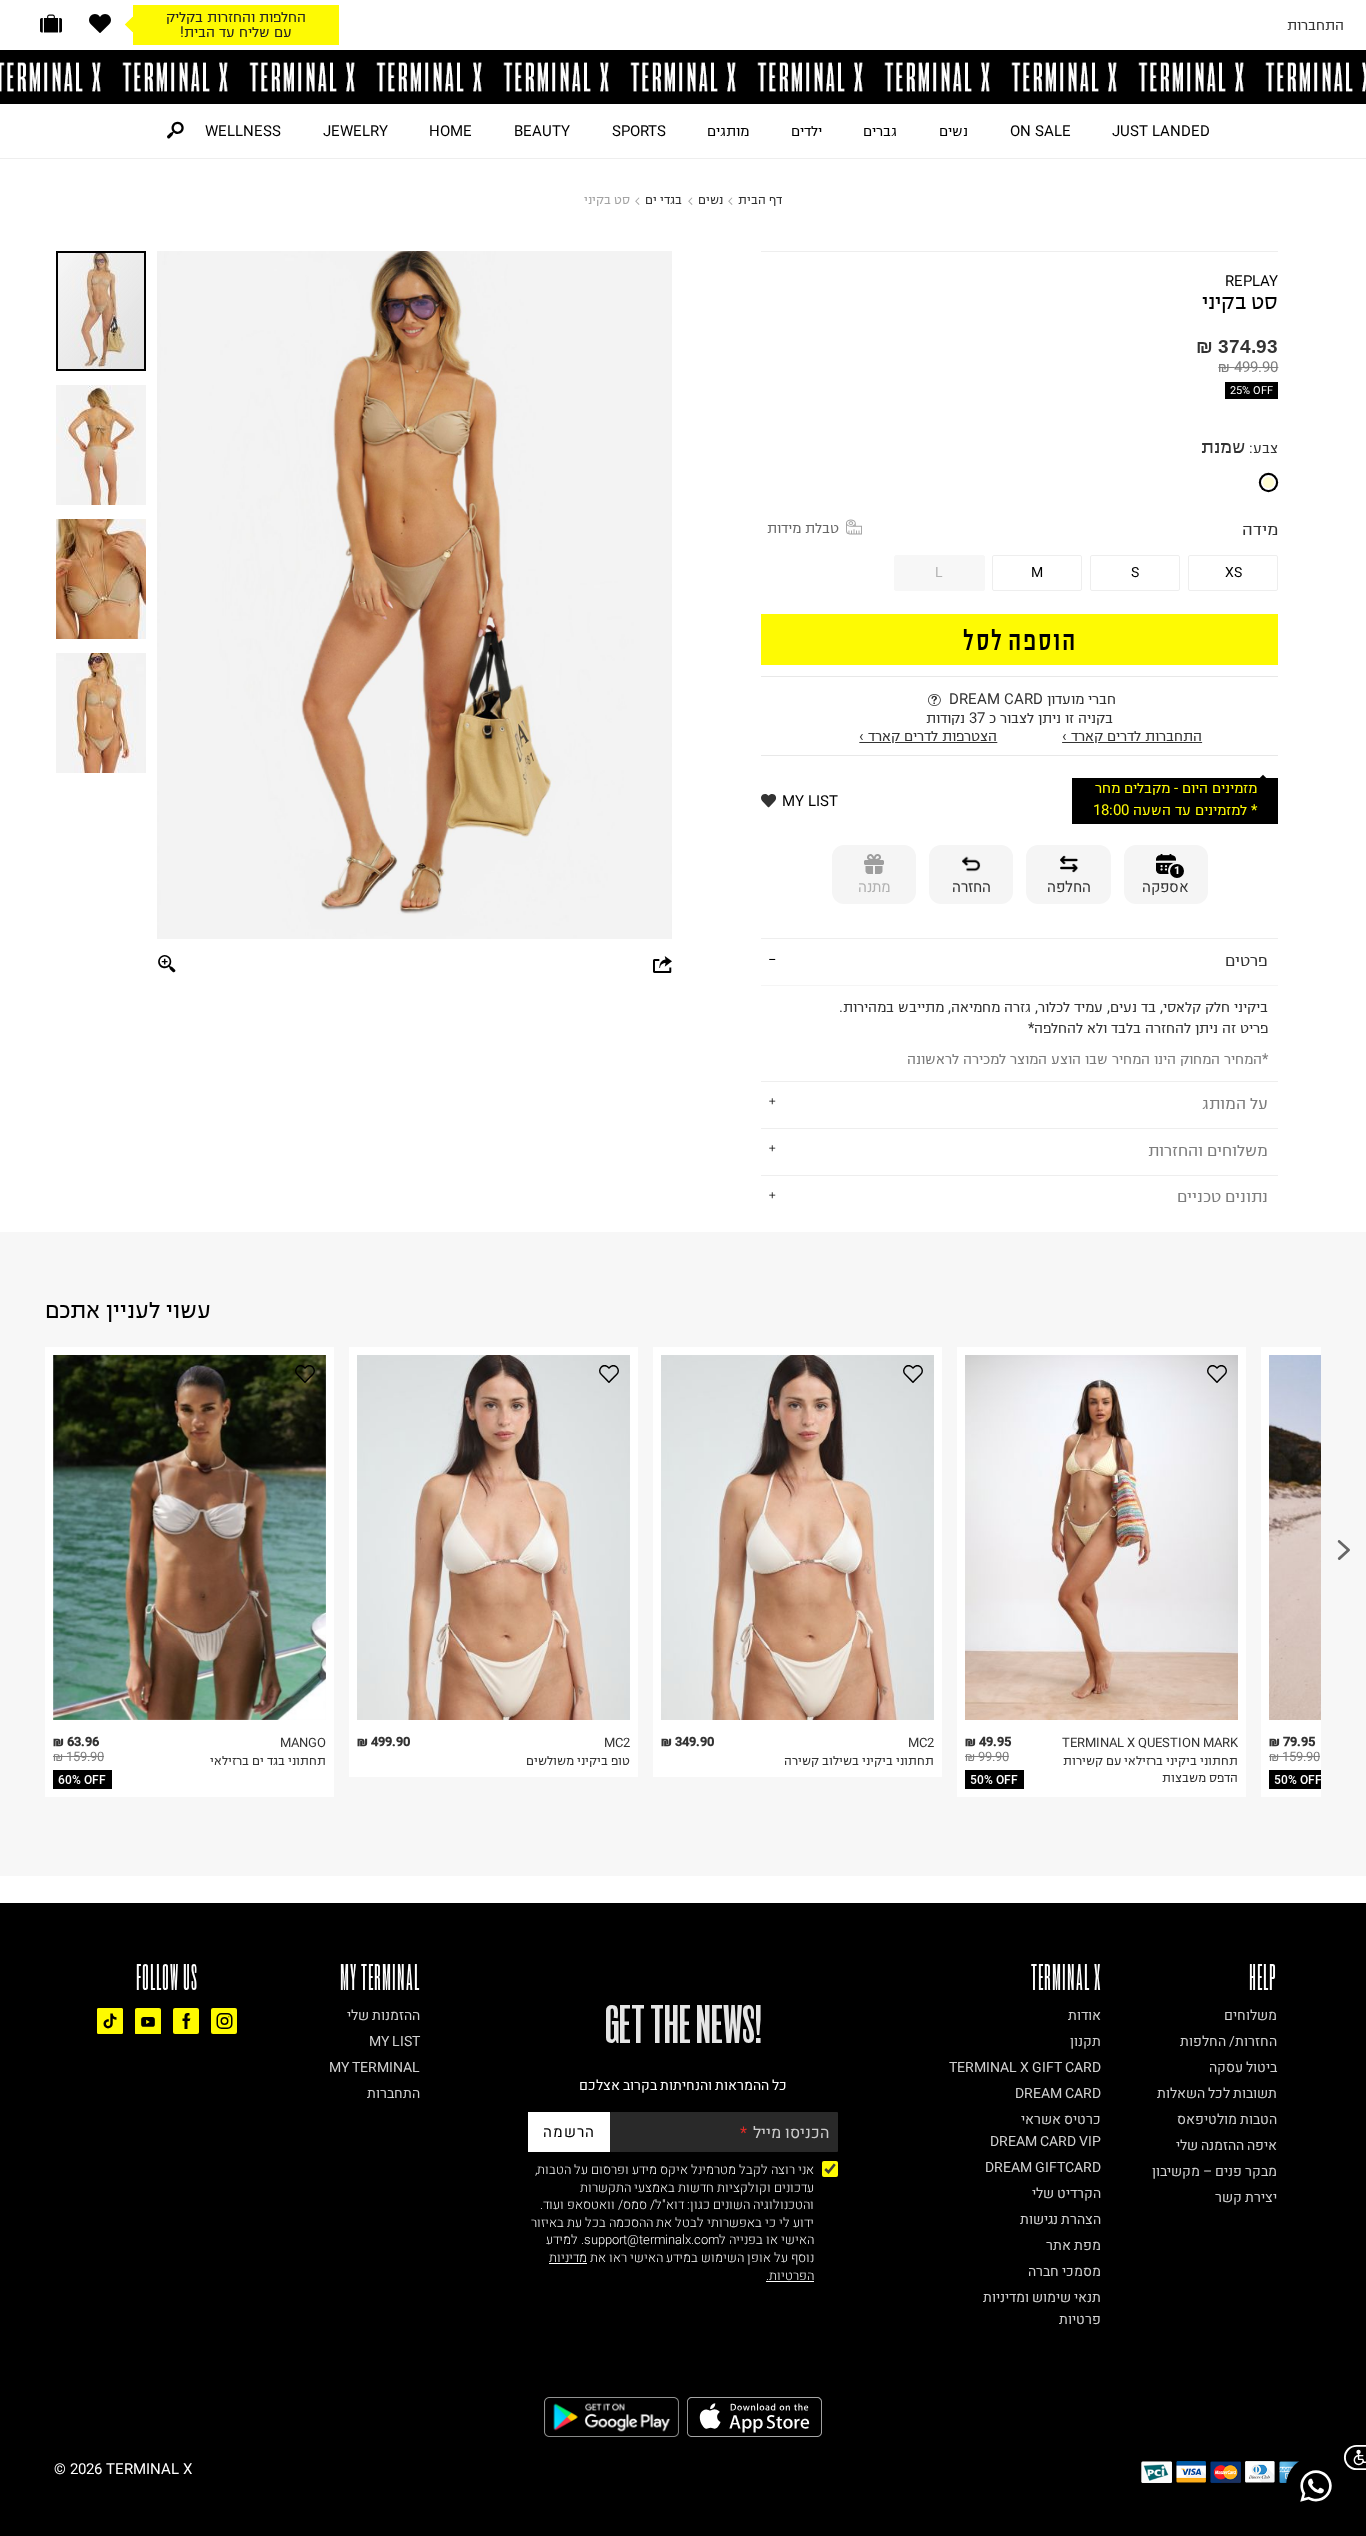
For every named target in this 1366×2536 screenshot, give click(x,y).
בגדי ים (663, 199)
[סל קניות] (51, 23)
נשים (953, 131)
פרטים (1246, 960)
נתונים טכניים (1222, 1196)
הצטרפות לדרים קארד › (928, 736)
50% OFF (994, 1780)
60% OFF (82, 1780)
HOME (450, 131)
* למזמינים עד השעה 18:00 (1175, 810)
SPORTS (639, 131)
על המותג (1235, 1103)
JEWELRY (355, 131)
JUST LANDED (1161, 131)
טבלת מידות (803, 528)
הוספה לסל (1020, 638)
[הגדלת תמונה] (168, 964)
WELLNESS (243, 131)
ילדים (806, 131)
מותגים (728, 131)
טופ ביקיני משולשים (578, 1760)
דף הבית (760, 199)
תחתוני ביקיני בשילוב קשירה (859, 1760)
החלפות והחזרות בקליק (236, 17)
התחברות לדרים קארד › (1132, 736)
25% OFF (1251, 390)
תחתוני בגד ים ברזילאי (268, 1760)
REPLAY (1251, 281)
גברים (880, 131)
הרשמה (569, 2132)
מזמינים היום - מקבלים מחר (1176, 788)
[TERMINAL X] (683, 77)
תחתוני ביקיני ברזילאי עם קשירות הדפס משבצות (1150, 1769)
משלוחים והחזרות (1208, 1150)
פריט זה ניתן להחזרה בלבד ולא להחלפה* (1053, 1033)
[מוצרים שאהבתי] (100, 23)
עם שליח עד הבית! (236, 32)
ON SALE (1040, 131)
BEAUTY (542, 131)
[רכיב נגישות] (1351, 2457)
